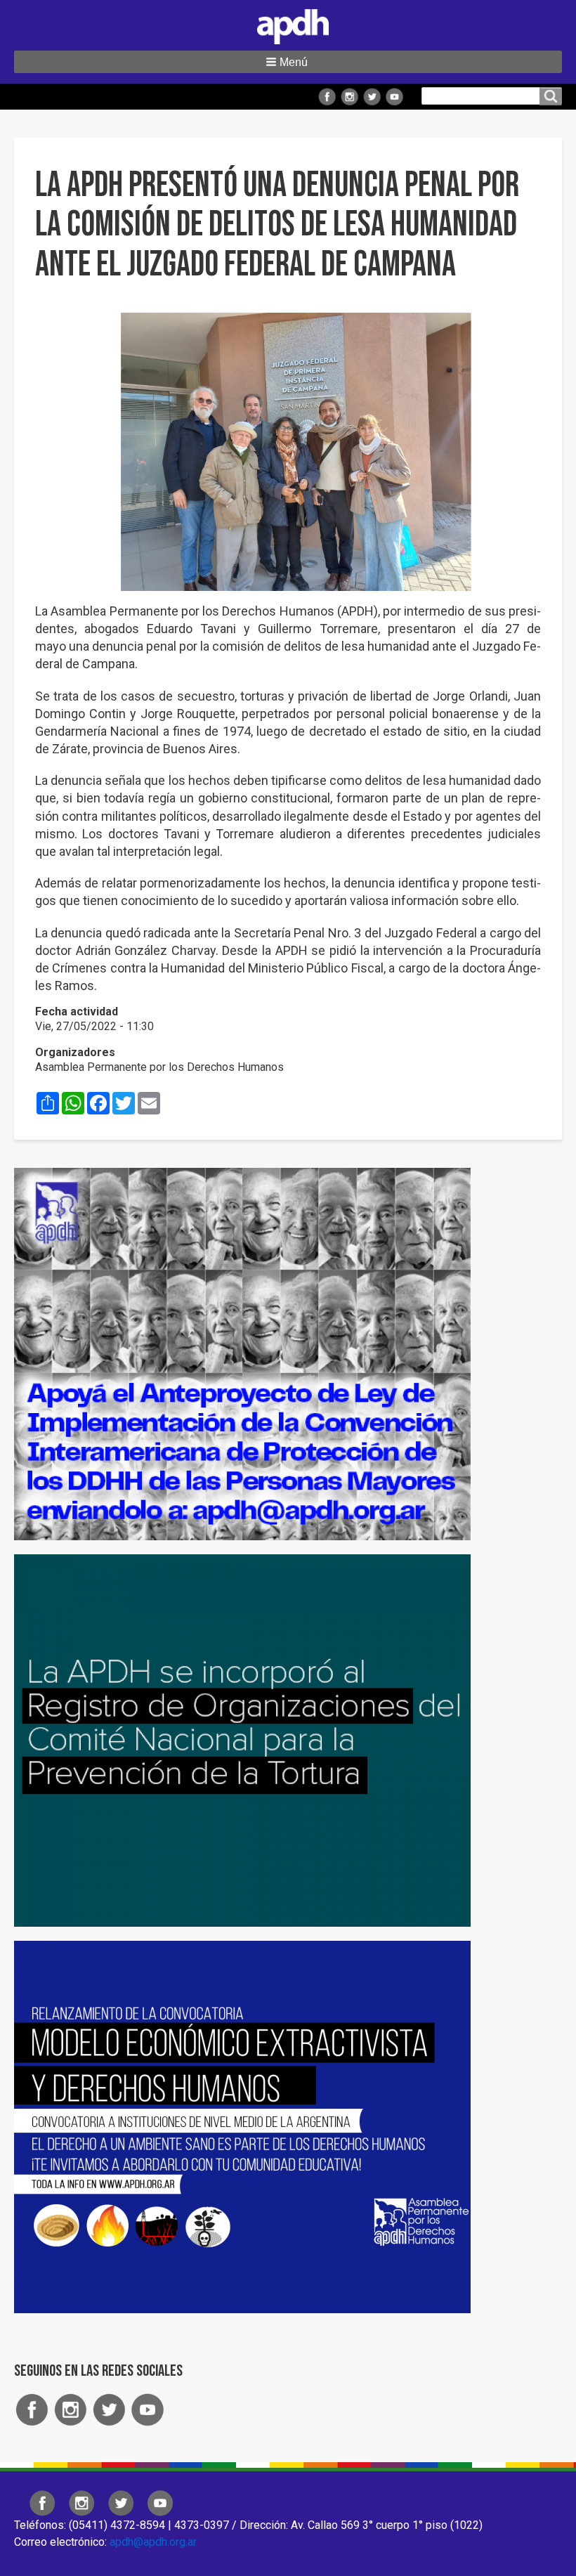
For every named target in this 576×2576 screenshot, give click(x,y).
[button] (288, 62)
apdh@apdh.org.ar (153, 2542)
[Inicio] (288, 24)
